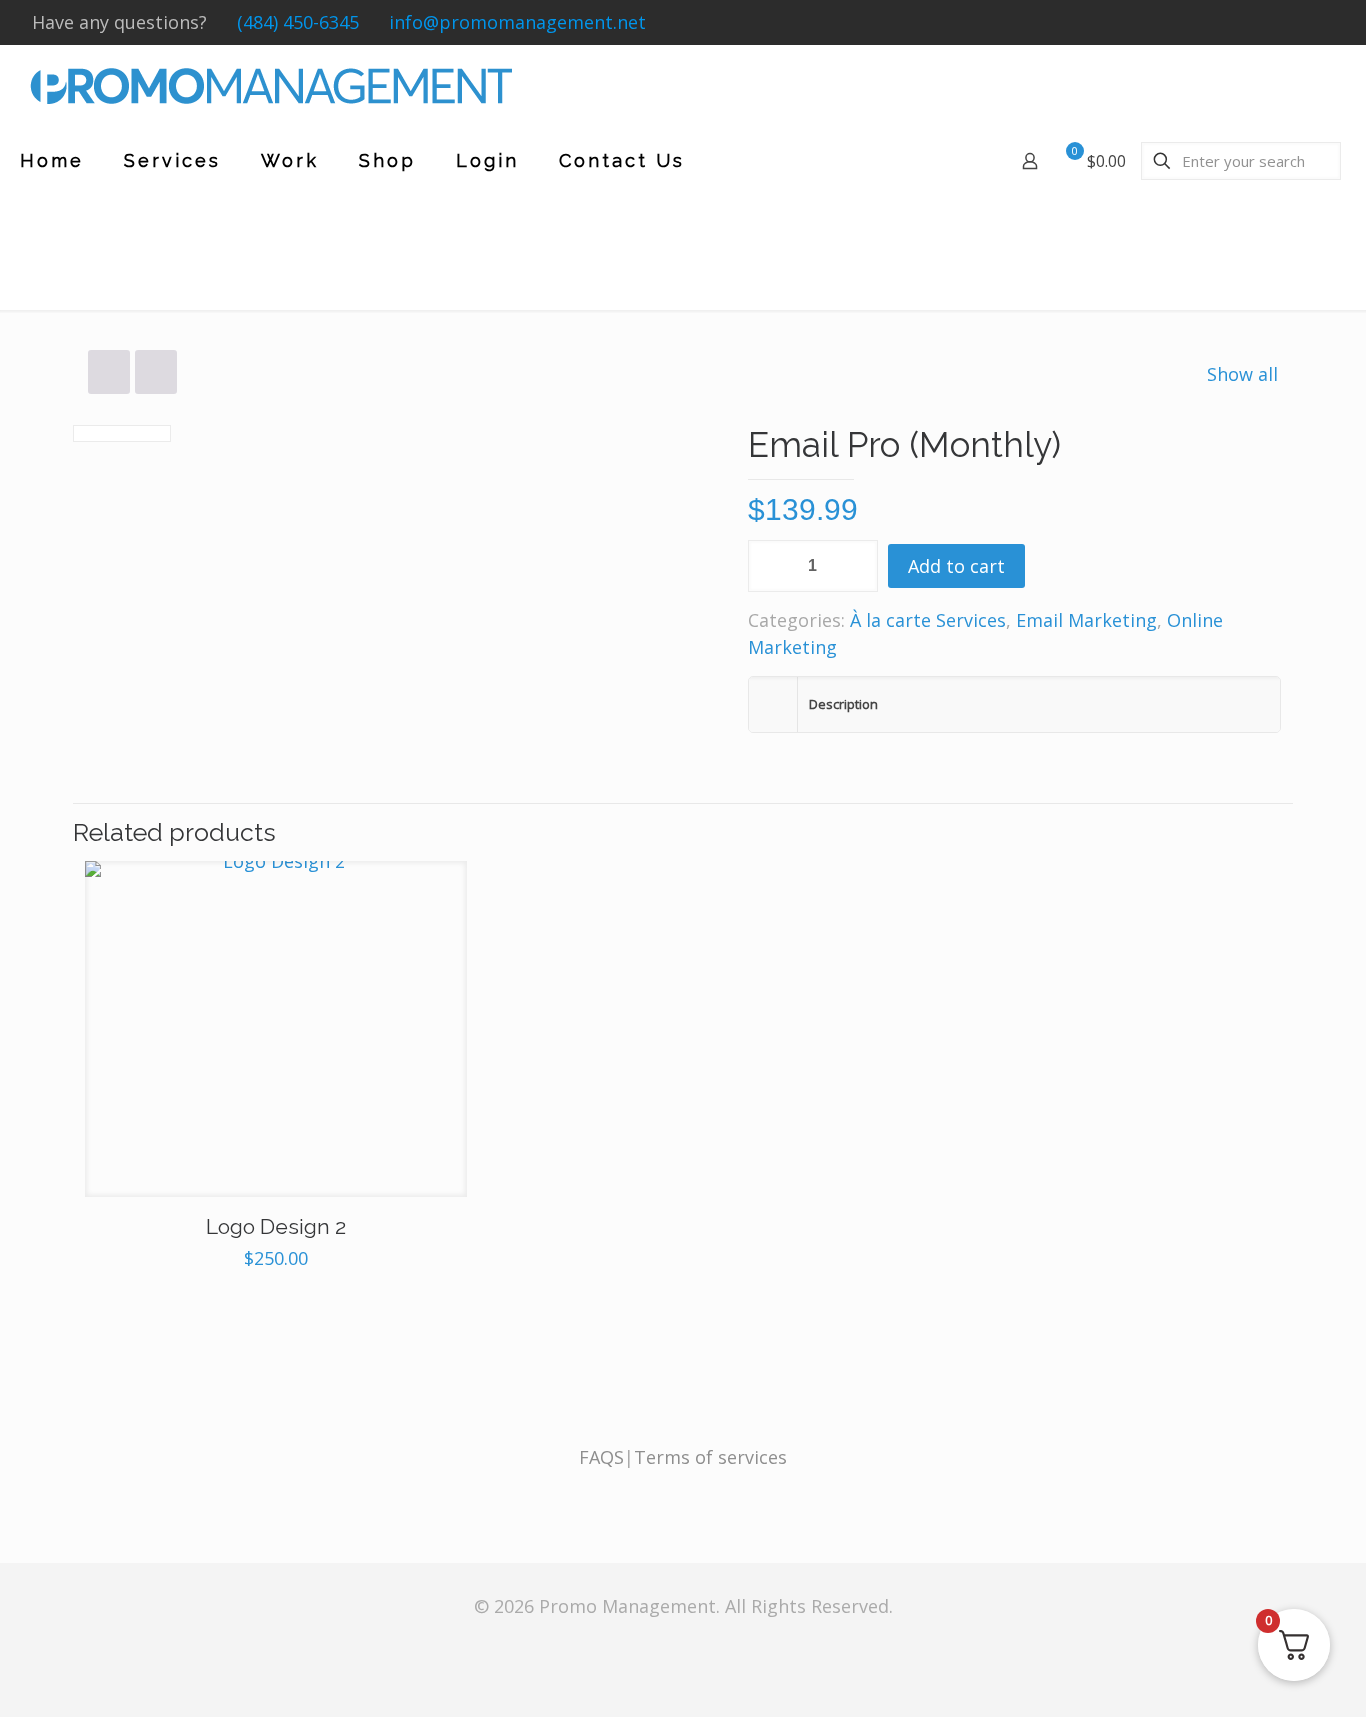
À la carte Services (928, 620)
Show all (1242, 374)
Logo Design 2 (276, 1226)
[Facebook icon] (1263, 23)
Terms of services (710, 1457)
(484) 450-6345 (298, 22)
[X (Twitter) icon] (1284, 23)
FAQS (601, 1457)
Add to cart (956, 566)
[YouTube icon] (1305, 23)
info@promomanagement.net (517, 22)
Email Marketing (1086, 620)
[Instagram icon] (1326, 23)
